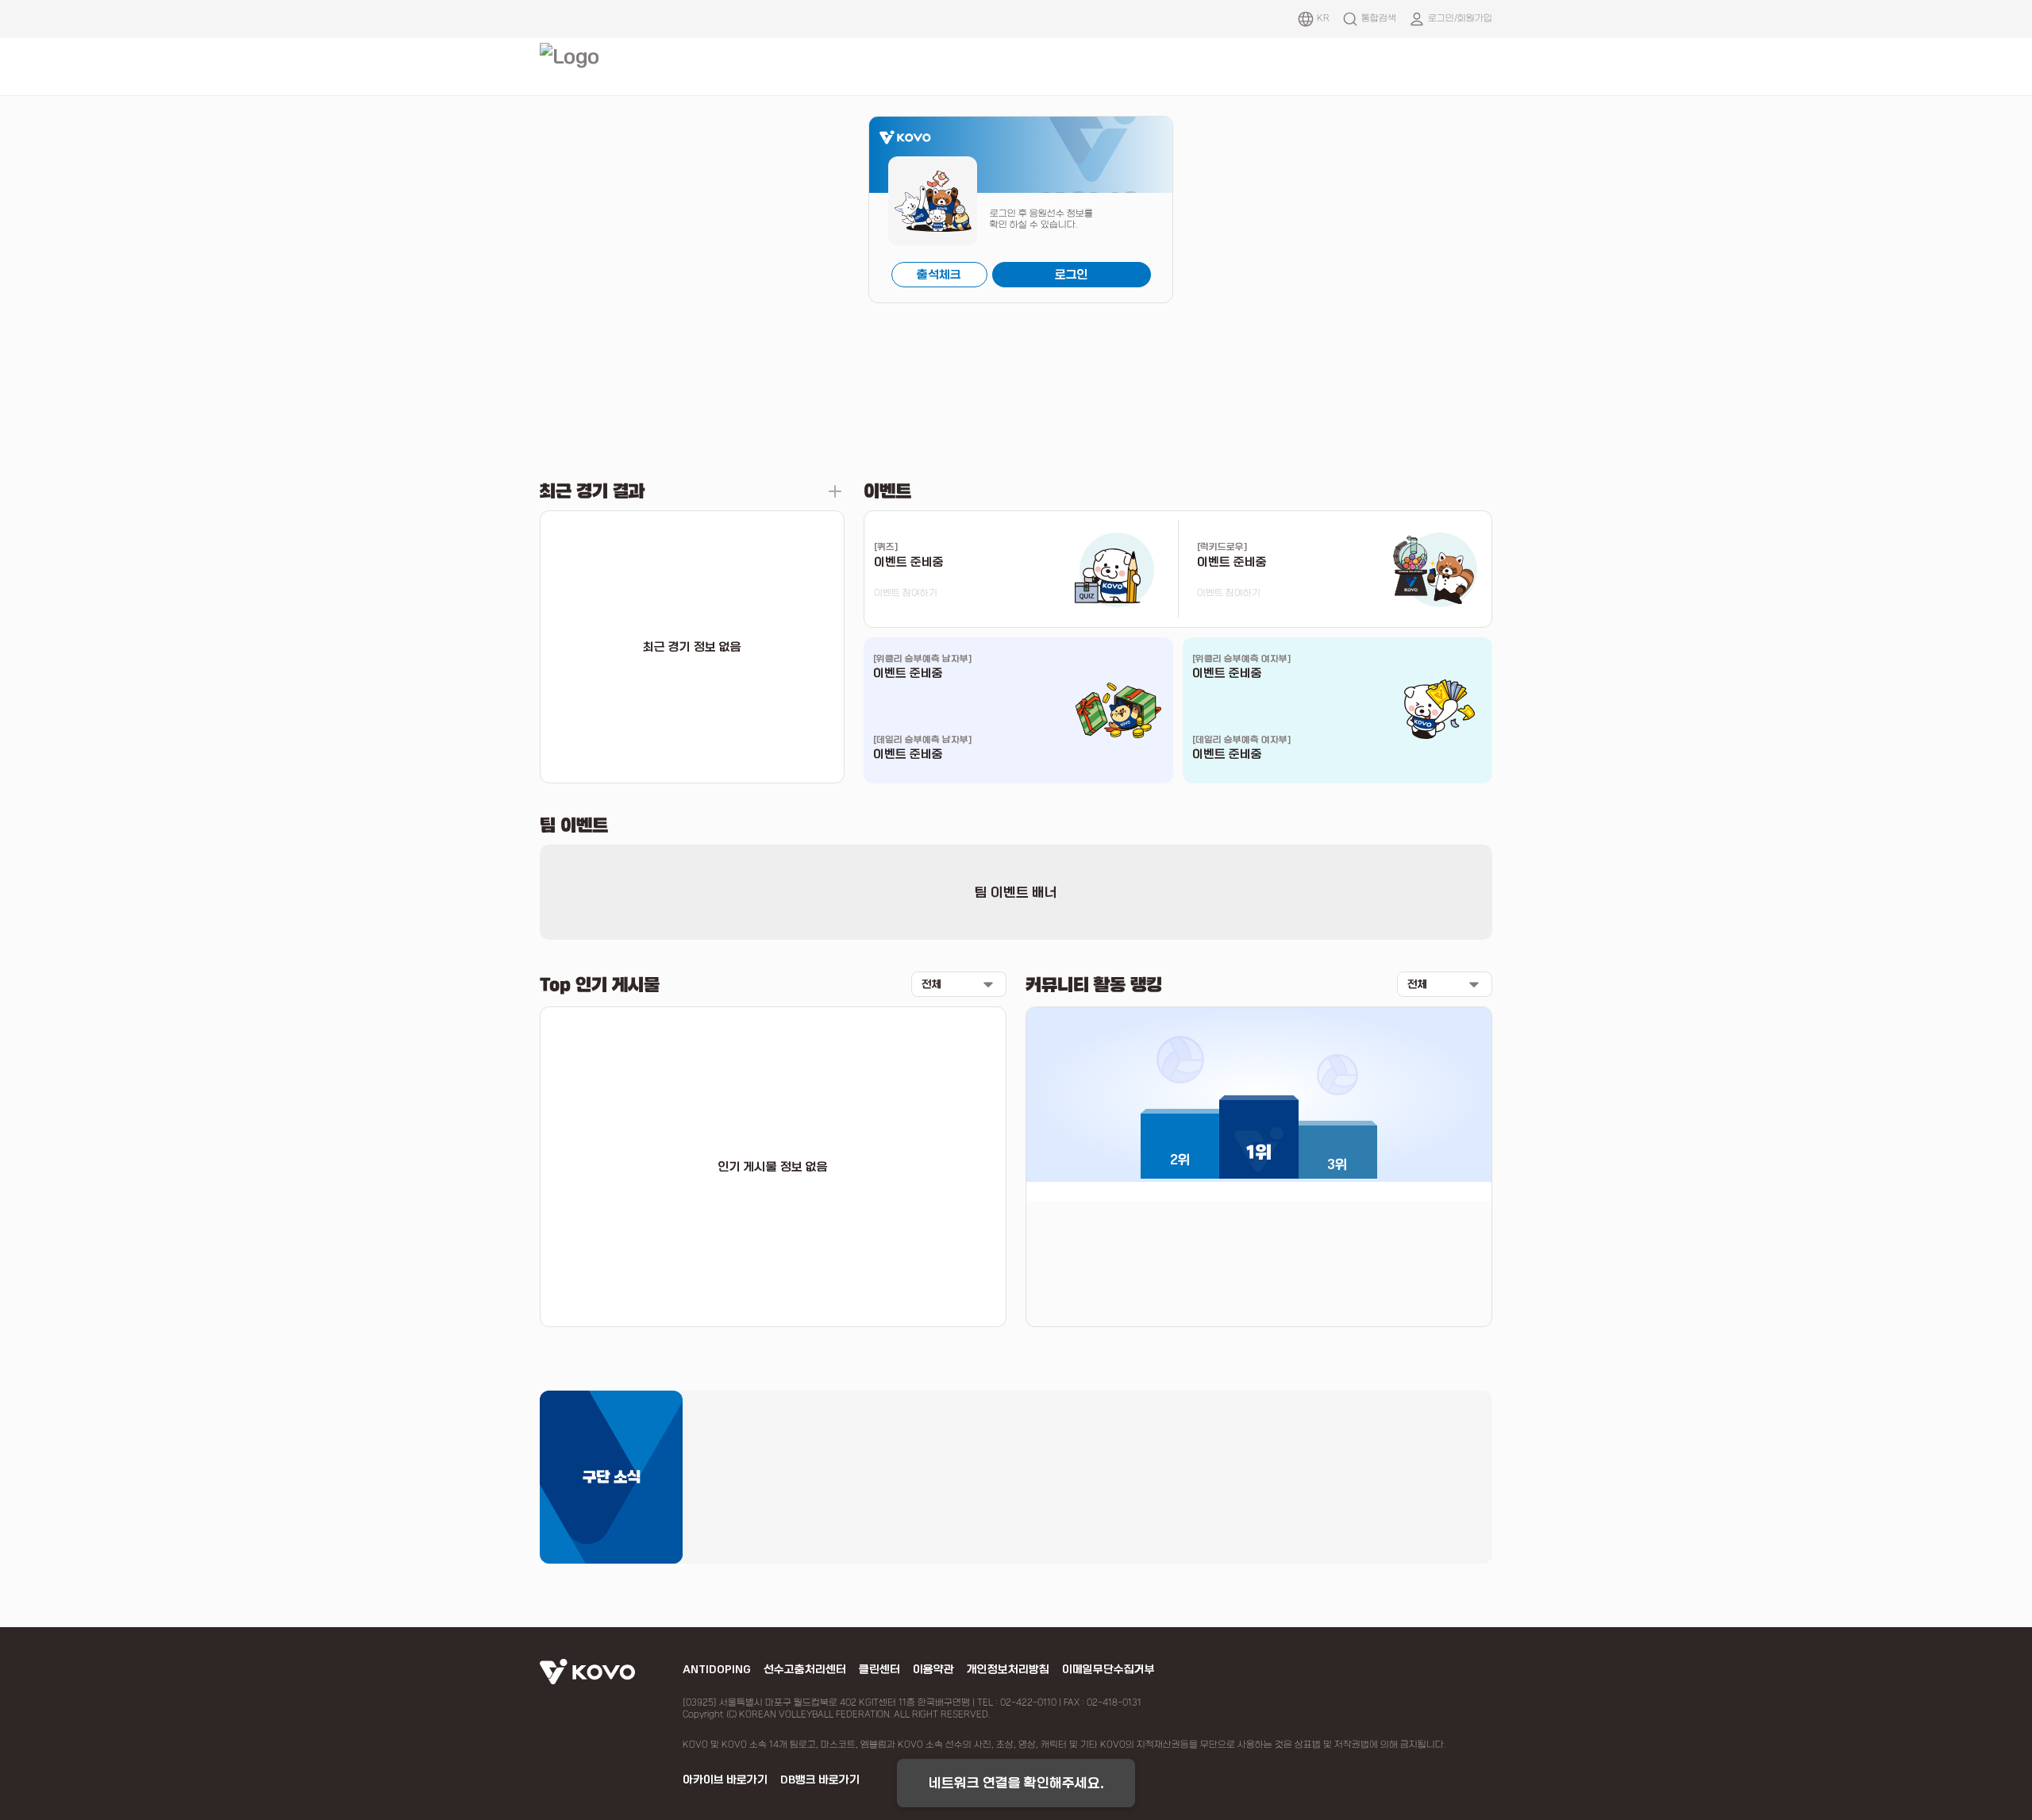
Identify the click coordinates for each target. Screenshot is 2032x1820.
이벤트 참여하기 (906, 593)
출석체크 (939, 275)
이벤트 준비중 (908, 673)
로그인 (1072, 275)
